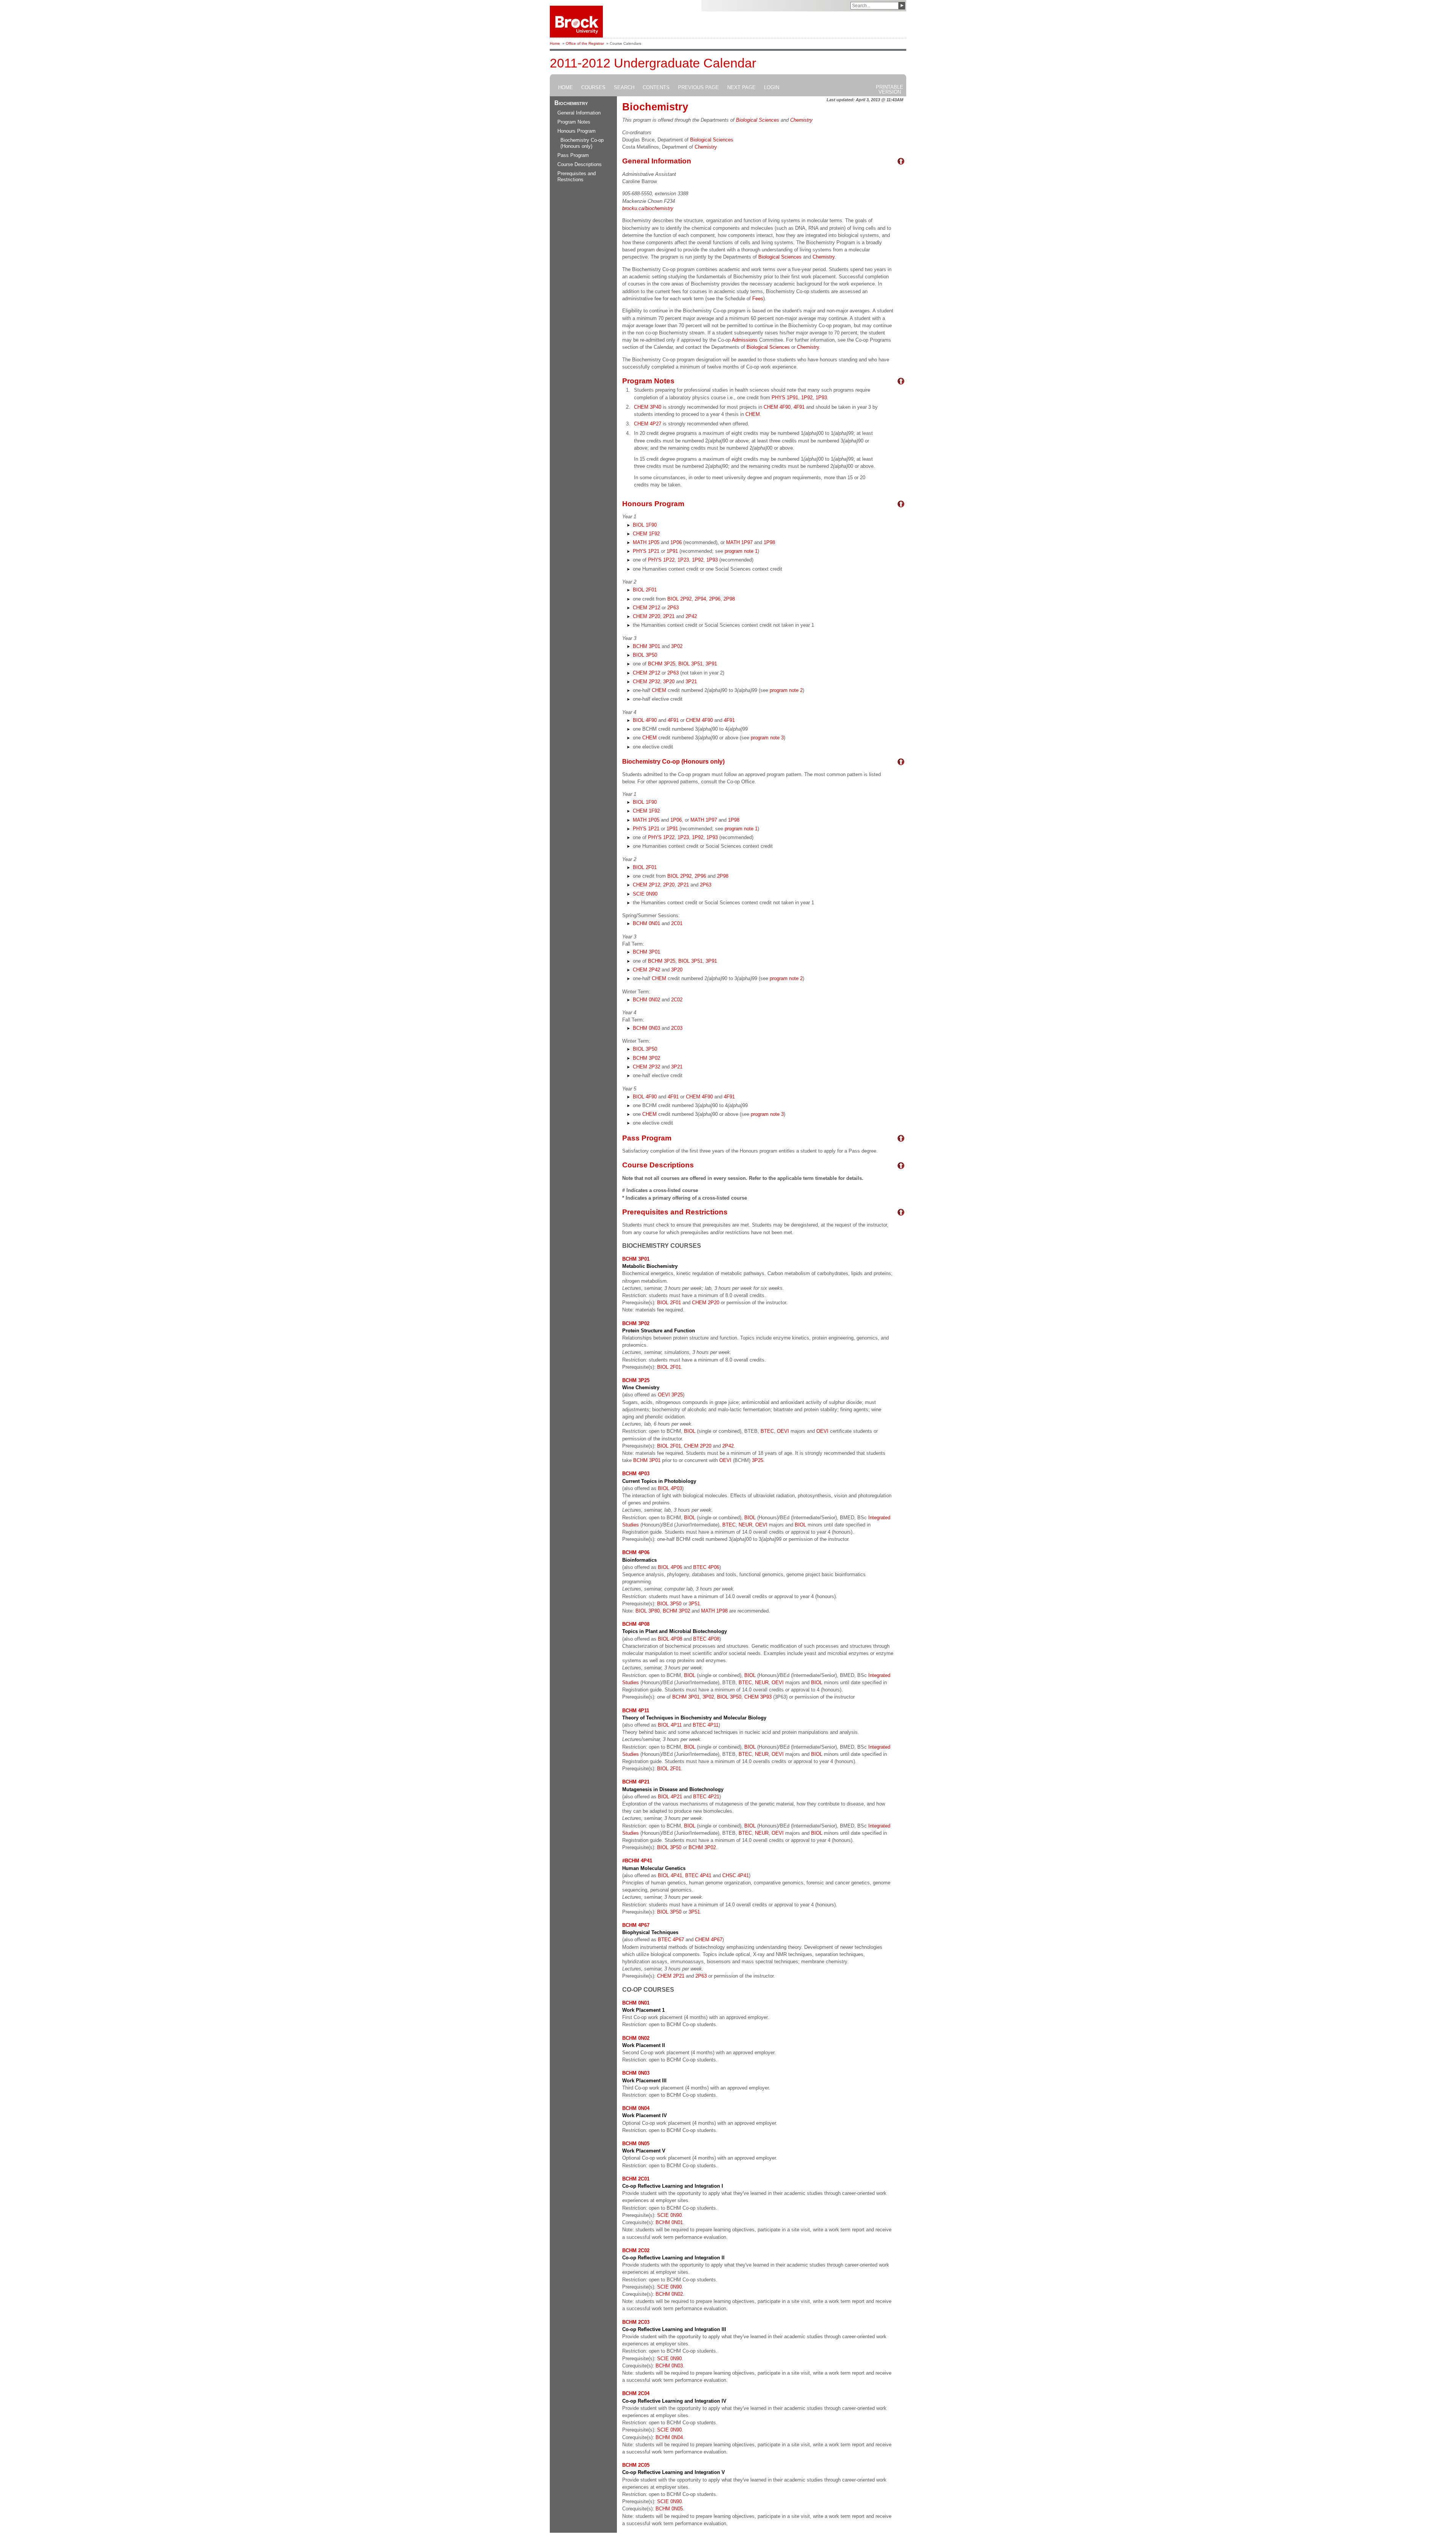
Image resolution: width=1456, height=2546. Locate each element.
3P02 (677, 646)
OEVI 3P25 (670, 1395)
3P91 (711, 664)
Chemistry (801, 120)
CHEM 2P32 (646, 682)
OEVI (783, 1431)
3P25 (758, 1460)
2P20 (669, 885)
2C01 (677, 923)
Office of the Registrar (585, 43)
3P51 (694, 1604)
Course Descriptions (580, 164)
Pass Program (573, 155)
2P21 (669, 616)
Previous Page (698, 88)
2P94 (700, 599)
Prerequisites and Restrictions (577, 176)
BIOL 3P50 (645, 655)
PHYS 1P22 (661, 560)
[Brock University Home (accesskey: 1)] (577, 22)
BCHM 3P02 (646, 1058)
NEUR (745, 1525)
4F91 (799, 407)
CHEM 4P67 (709, 1940)
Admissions (745, 340)
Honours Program (577, 131)
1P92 (807, 398)
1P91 (672, 551)
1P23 (683, 560)
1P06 (676, 542)
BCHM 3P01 (646, 646)
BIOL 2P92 (679, 599)
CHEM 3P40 (648, 407)
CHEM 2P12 (646, 608)
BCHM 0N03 (646, 1028)
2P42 (691, 616)
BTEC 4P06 (706, 1567)
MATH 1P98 (714, 1611)
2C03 (677, 1028)
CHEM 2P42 (646, 970)
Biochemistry (571, 103)
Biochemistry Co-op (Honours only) (582, 143)
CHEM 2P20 (646, 616)
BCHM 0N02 (646, 1000)
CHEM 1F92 (646, 534)
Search (624, 88)
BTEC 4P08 (706, 1639)
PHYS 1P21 (646, 551)
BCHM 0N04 (669, 2437)
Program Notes (574, 122)
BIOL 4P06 (670, 1567)
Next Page (741, 88)
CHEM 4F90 (777, 407)
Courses (593, 88)
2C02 (677, 1000)
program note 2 (786, 690)
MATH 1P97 (739, 542)
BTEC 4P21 (706, 1797)
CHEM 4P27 (648, 424)
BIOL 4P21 (670, 1797)
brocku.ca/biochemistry (648, 208)
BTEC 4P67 (671, 1940)
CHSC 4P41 (736, 1875)
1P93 (821, 398)
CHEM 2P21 (671, 1976)
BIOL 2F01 (645, 590)
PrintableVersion (890, 89)
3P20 (669, 682)
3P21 (691, 682)
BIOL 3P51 (690, 664)
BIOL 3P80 (648, 1611)
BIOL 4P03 (670, 1488)
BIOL (690, 1431)
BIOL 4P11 (670, 1725)
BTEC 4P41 (698, 1875)
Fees (758, 299)
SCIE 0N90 (645, 894)
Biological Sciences (758, 120)
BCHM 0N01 (646, 923)
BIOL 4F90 (645, 720)
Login (772, 88)
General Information (579, 113)
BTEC (767, 1431)
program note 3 (767, 738)
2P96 (715, 599)
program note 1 (741, 551)
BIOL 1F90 (645, 525)
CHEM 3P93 (758, 1697)
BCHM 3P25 (662, 664)
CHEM (753, 414)
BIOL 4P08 (670, 1639)
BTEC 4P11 (706, 1725)
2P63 (673, 608)
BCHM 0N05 (669, 2509)
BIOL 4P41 (670, 1875)
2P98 (729, 599)
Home (555, 43)
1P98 (769, 542)
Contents (656, 88)
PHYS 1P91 (785, 398)
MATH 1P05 (646, 542)
